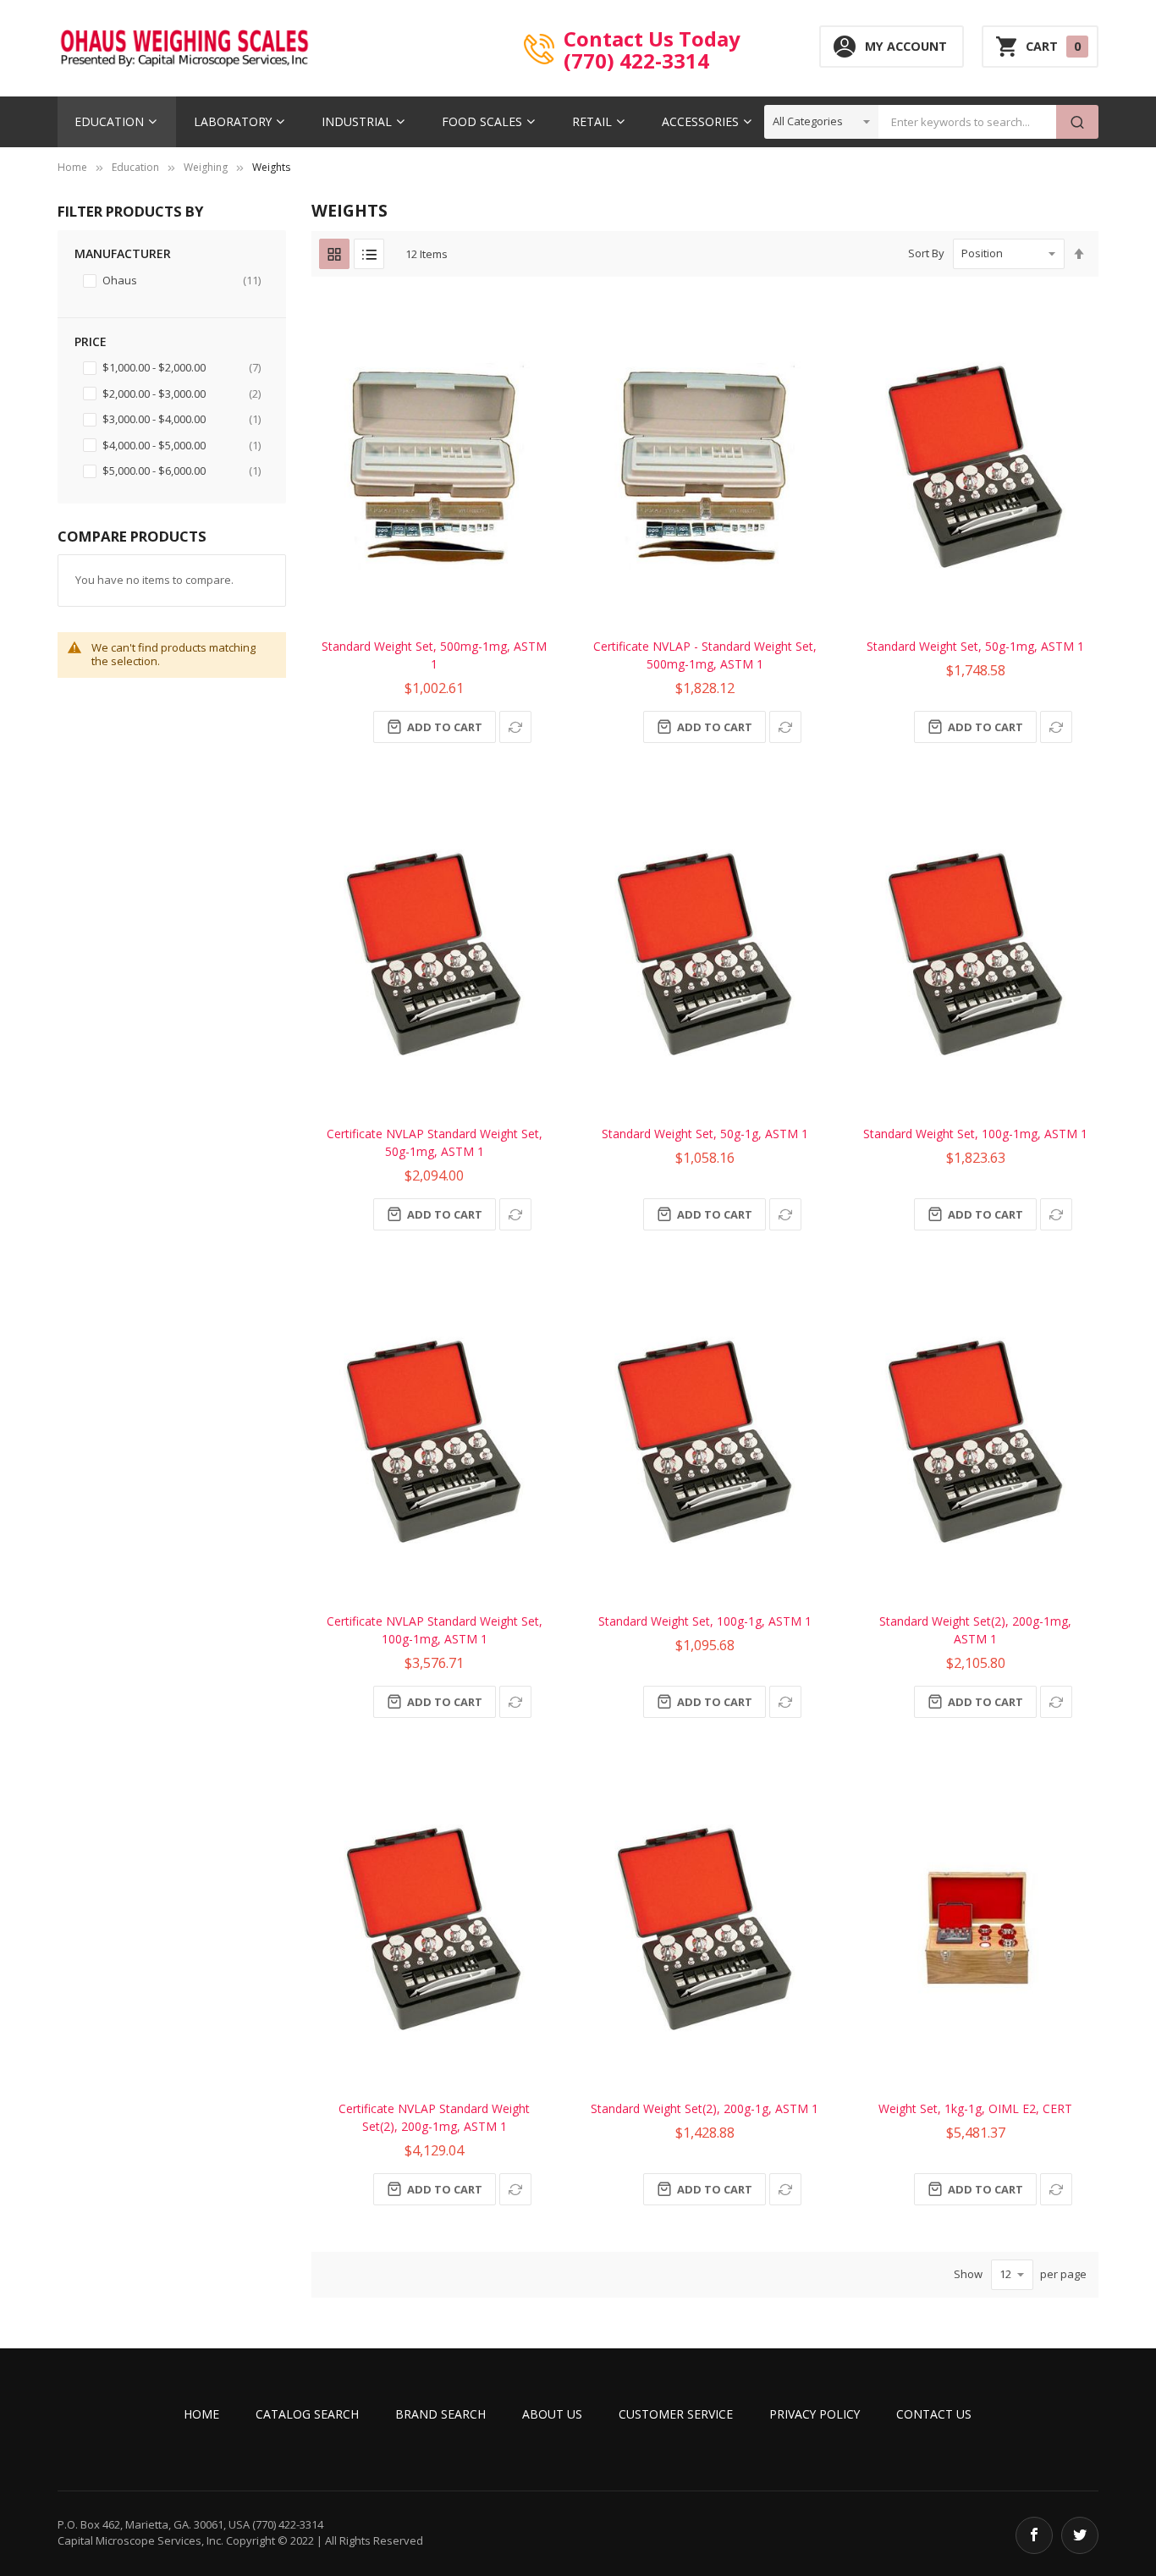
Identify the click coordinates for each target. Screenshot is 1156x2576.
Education (135, 167)
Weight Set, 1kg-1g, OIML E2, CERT (975, 2108)
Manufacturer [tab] (123, 253)
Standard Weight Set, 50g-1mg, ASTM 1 (975, 646)
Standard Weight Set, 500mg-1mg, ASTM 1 (434, 655)
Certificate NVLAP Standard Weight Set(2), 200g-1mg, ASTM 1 (434, 2117)
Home (72, 167)
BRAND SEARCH (440, 2414)
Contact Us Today (652, 38)
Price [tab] (91, 341)
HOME (201, 2414)
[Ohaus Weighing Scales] (184, 48)
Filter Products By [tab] (130, 211)
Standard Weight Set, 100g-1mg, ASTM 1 (975, 1134)
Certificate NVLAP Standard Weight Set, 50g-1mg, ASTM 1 (435, 1142)
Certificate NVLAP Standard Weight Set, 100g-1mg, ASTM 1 (435, 1630)
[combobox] (967, 122)
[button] (515, 727)
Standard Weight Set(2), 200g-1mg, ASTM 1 (975, 1630)
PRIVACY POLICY (815, 2414)
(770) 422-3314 (636, 60)
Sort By (926, 253)
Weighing (206, 167)
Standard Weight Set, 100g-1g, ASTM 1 (705, 1621)
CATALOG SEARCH (307, 2414)
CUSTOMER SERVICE (676, 2414)
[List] (369, 254)
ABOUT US (552, 2414)
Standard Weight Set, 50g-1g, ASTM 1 (705, 1134)
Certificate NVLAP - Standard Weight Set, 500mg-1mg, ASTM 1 (705, 655)
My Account (906, 46)
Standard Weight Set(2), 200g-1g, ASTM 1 (705, 2108)
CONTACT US (934, 2414)
